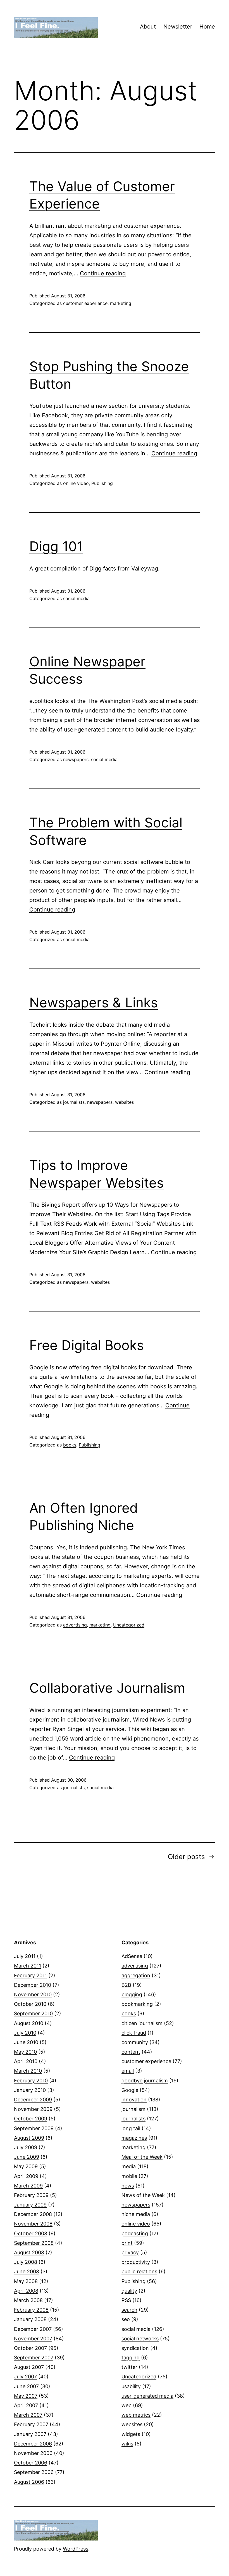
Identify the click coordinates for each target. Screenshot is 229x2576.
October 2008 (31, 2233)
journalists (74, 1102)
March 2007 (28, 2415)
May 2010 (25, 2052)
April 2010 (26, 2061)
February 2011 (30, 1975)
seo (126, 2319)
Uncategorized (129, 1625)
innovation (134, 2100)
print (127, 2243)
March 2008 (28, 2300)
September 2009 (34, 2128)
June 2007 (26, 2386)
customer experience (85, 303)
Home (207, 27)
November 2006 (33, 2453)
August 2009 (29, 2138)
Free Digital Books (87, 1345)
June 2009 (27, 2157)
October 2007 (30, 2348)
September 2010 (33, 2013)
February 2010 (31, 2081)
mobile (129, 2176)
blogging (132, 1994)
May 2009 (26, 2166)
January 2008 (30, 2319)
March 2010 (28, 2071)
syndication (135, 2348)
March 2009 (28, 2186)
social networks (140, 2339)
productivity (136, 2262)
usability (131, 2386)
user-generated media (147, 2396)
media (129, 2166)
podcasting (135, 2233)
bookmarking (137, 2004)
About (148, 27)
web (127, 2405)
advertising (75, 1625)
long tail (131, 2128)
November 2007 (33, 2339)
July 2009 (26, 2147)
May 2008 (26, 2281)
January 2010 (30, 2090)
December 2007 (33, 2329)
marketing (121, 303)
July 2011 (25, 1956)
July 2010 (25, 2033)
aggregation (136, 1975)
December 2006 (33, 2444)
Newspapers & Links (94, 1002)
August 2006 (29, 2482)
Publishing (102, 483)
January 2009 (30, 2205)
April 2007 (26, 2405)
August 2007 (29, 2367)
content (131, 2052)
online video (76, 483)
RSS (126, 2300)
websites (124, 1102)
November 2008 (33, 2224)
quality (129, 2291)
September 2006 (34, 2472)
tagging (131, 2358)
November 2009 (33, 2109)
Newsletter (178, 27)
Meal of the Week (142, 2157)
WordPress (76, 2549)
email (128, 2071)
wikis (127, 2444)
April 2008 (26, 2291)
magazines (134, 2138)
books (70, 1445)
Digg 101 (56, 546)
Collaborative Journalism (107, 1688)
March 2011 (28, 1966)
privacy (130, 2252)
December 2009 (33, 2100)
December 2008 (33, 2214)
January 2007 (30, 2434)
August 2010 (29, 2023)
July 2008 (26, 2262)
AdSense (132, 1956)
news (128, 2186)
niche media (136, 2214)
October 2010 (30, 2004)
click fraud (134, 2033)
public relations (139, 2271)
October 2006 (31, 2463)
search (129, 2310)
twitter (129, 2367)
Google (130, 2090)
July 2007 (25, 2377)
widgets (131, 2434)
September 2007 (34, 2358)
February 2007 (31, 2424)
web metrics (136, 2415)
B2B (126, 1985)
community (135, 2042)
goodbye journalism (145, 2081)
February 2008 (31, 2310)
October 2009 (31, 2119)
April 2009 (26, 2176)
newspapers (76, 759)
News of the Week (143, 2195)
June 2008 (27, 2271)
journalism (133, 2109)
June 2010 (26, 2042)
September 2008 (34, 2243)
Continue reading (103, 273)
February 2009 (31, 2195)
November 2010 (33, 1994)
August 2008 (29, 2252)
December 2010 (33, 1985)
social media (76, 598)
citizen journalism (142, 2023)
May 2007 (26, 2396)
